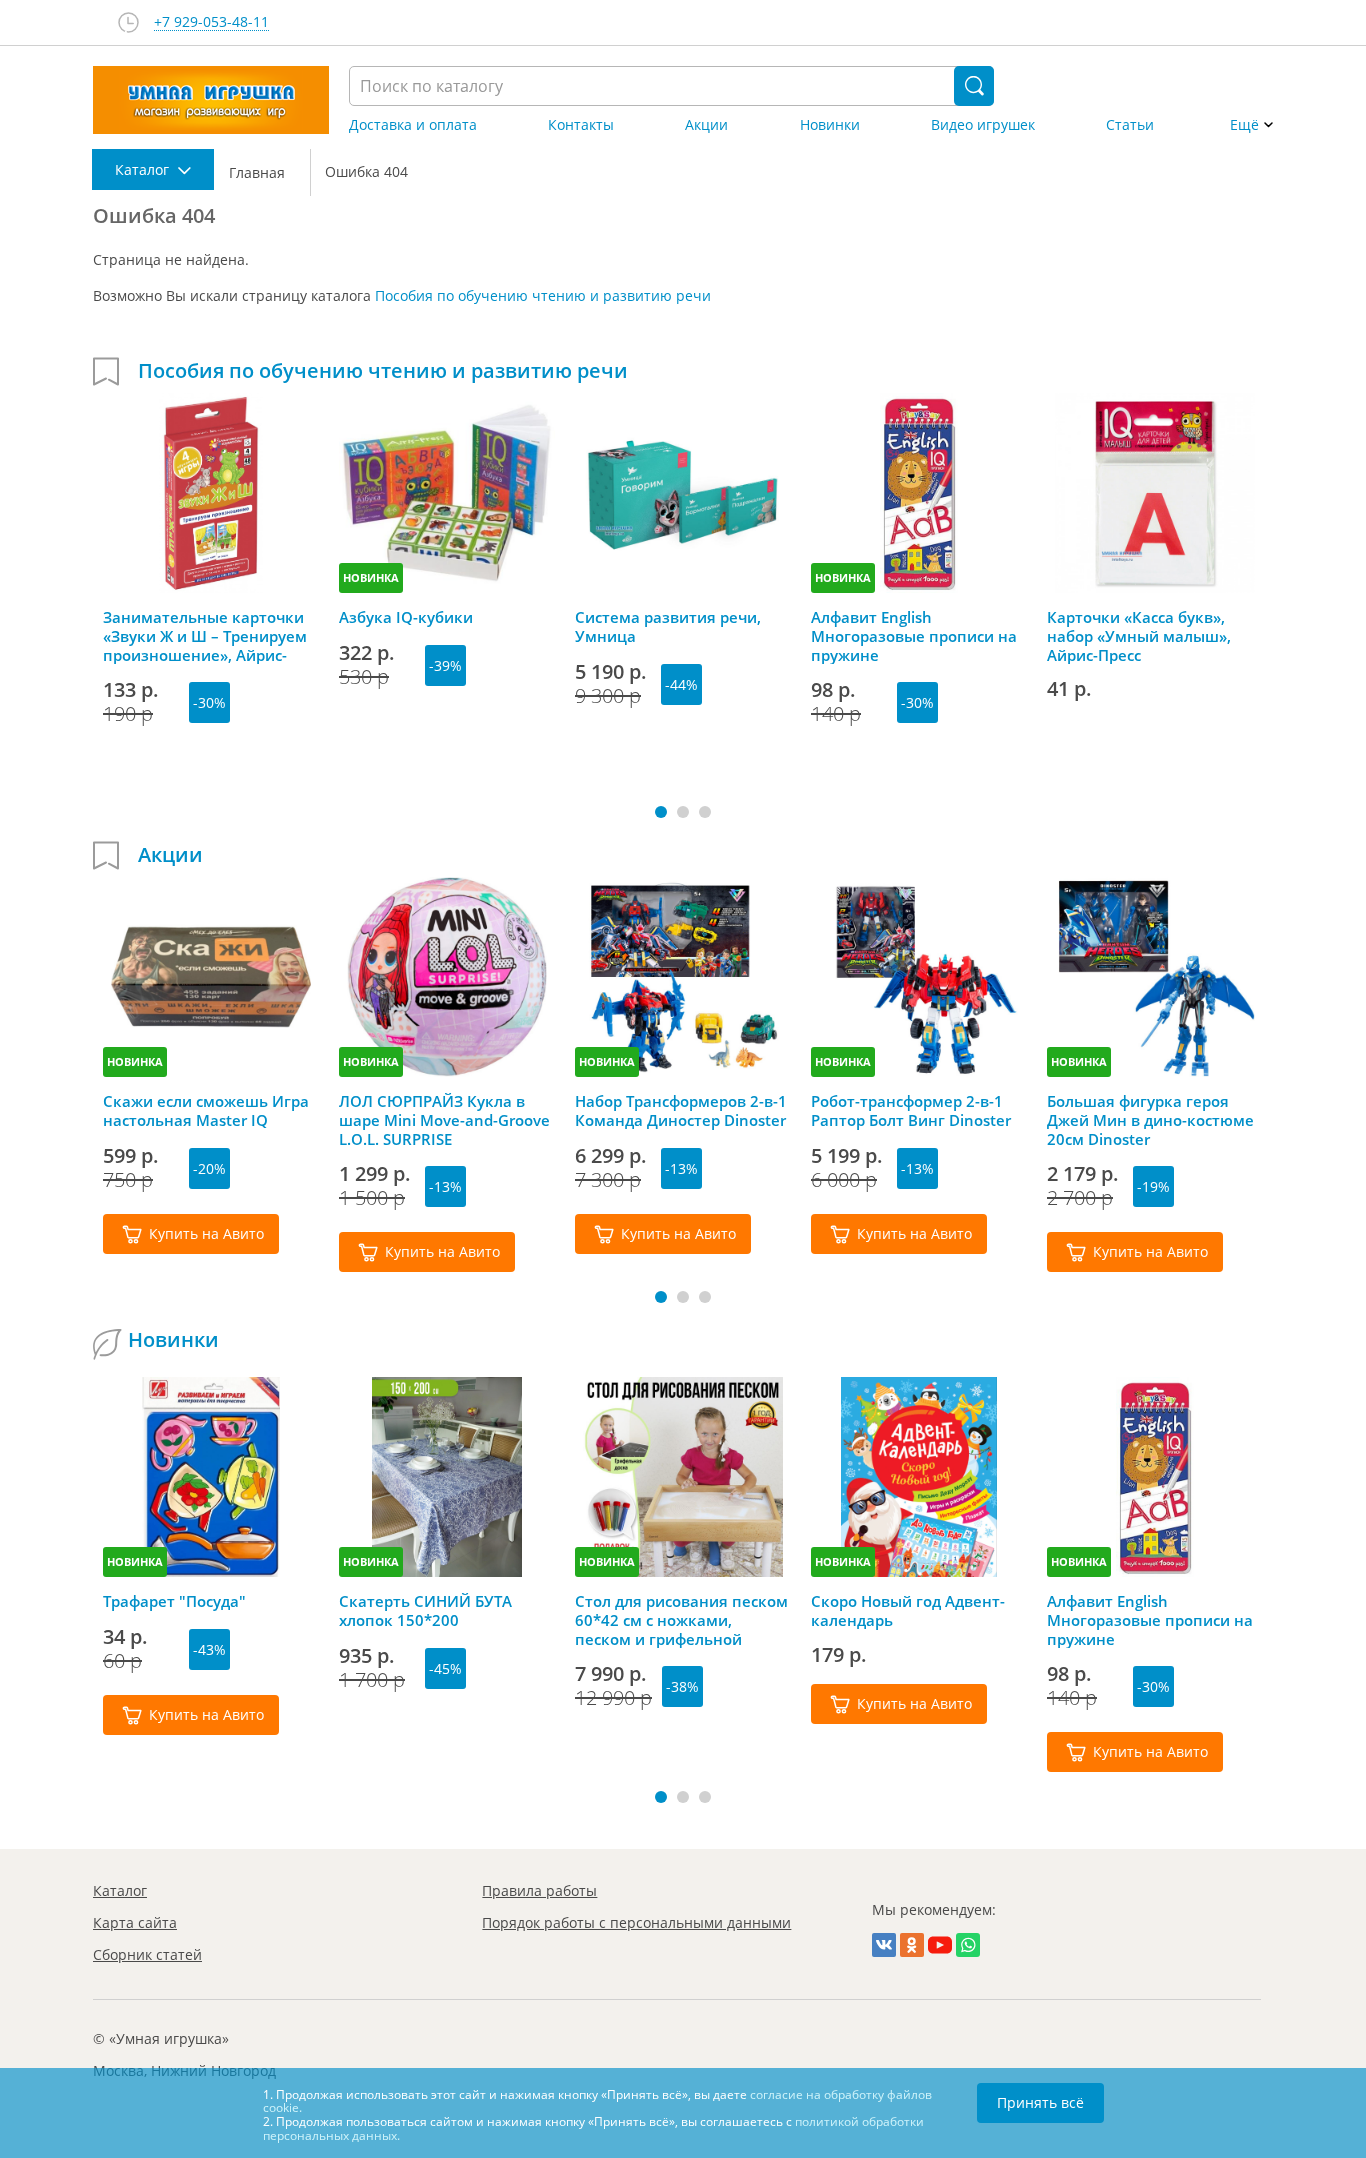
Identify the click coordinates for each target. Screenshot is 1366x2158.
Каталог (120, 1890)
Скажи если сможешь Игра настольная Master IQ (206, 1111)
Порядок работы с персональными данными (636, 1922)
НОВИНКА (371, 577)
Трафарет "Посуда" (174, 1601)
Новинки (830, 125)
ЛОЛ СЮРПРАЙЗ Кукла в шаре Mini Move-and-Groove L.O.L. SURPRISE (444, 1120)
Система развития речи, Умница (668, 627)
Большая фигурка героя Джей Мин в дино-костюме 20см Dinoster (1150, 1120)
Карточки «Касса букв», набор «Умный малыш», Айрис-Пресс (1139, 636)
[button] (661, 812)
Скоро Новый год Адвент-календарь (908, 1611)
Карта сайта (135, 1922)
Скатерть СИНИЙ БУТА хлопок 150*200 (425, 1611)
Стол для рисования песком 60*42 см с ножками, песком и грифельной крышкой (681, 1620)
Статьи (1130, 125)
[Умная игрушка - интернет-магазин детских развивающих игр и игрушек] (211, 100)
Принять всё (1040, 2102)
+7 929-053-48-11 (211, 22)
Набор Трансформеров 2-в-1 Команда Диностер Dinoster (681, 1111)
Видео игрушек (983, 125)
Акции (706, 125)
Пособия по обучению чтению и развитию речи (543, 295)
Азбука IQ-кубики (406, 617)
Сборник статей (147, 1954)
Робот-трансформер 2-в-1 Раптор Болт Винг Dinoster (911, 1111)
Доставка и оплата (413, 125)
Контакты (581, 125)
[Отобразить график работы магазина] (128, 22)
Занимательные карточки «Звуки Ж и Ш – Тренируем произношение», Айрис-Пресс (205, 636)
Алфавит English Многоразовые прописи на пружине (914, 636)
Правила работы (539, 1890)
